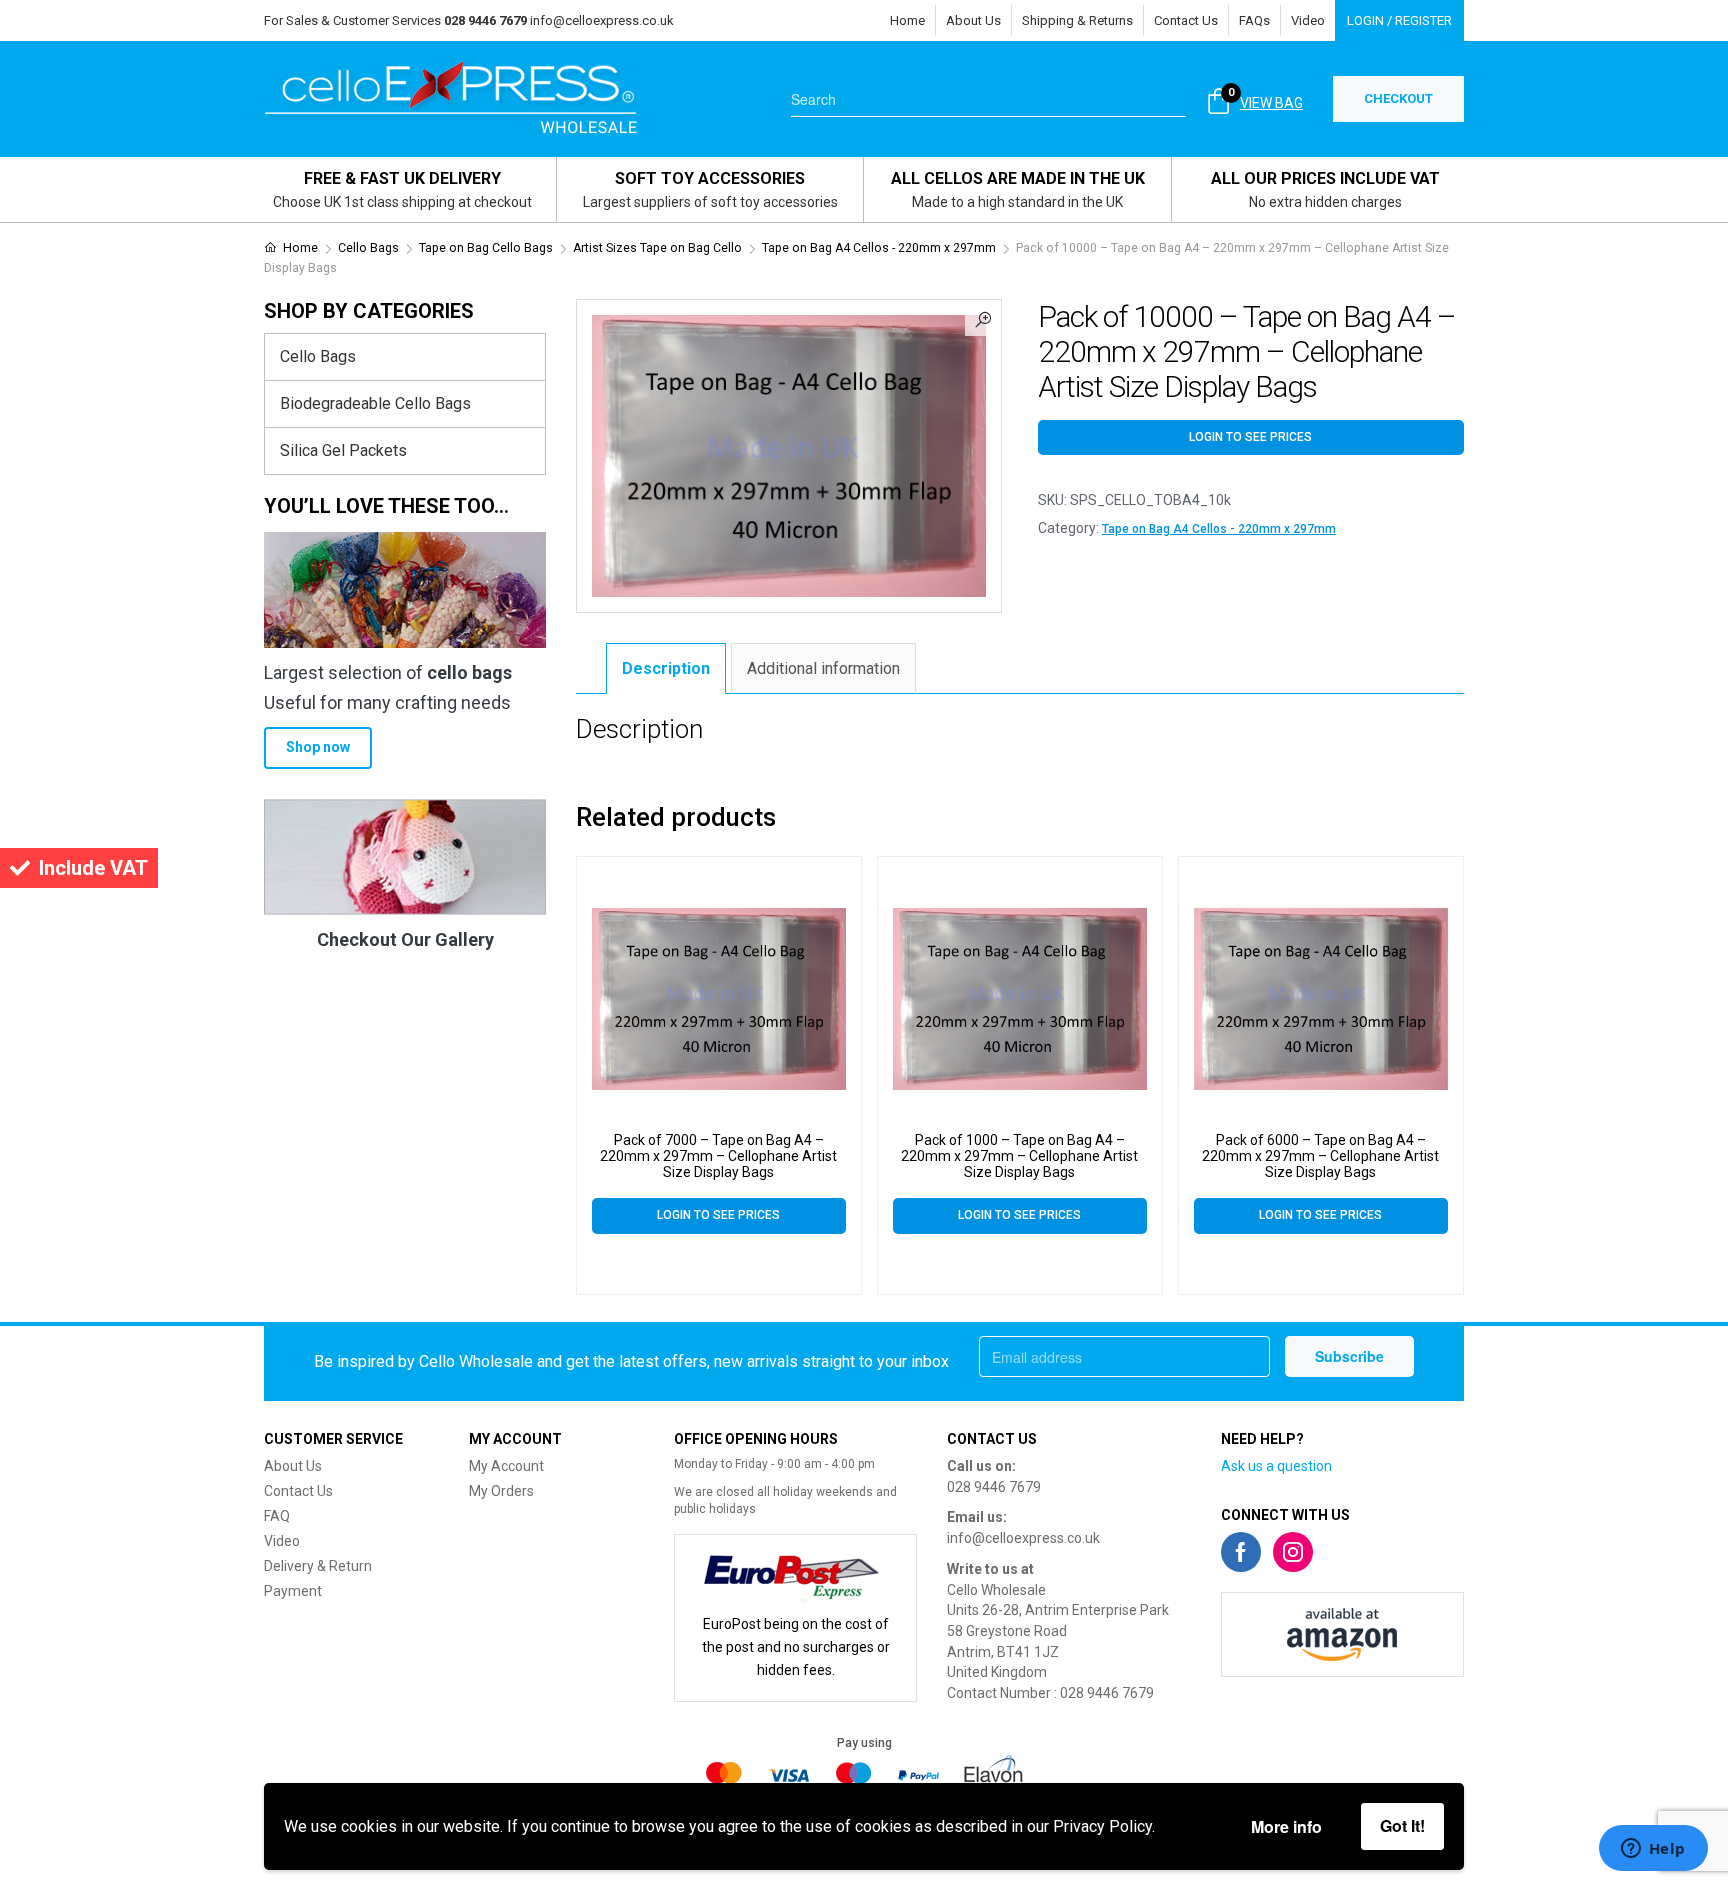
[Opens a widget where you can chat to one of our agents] (1653, 1850)
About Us (973, 20)
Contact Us (1186, 20)
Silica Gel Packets (343, 450)
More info (1286, 1826)
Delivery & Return (318, 1566)
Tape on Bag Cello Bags (486, 248)
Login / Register (1399, 20)
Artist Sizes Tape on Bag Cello (657, 248)
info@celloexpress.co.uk (602, 20)
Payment (293, 1591)
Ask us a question (1276, 1466)
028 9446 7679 (994, 1487)
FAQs (1254, 20)
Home (907, 20)
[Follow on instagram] (1293, 1552)
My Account (506, 1466)
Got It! (1402, 1825)
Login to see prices (1250, 437)
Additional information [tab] (823, 668)
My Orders (501, 1491)
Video (1308, 20)
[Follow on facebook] (1241, 1552)
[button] (983, 318)
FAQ (277, 1516)
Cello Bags (368, 248)
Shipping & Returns (1077, 20)
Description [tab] (666, 668)
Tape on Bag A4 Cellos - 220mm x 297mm (879, 248)
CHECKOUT (1398, 98)
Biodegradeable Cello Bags (375, 403)
